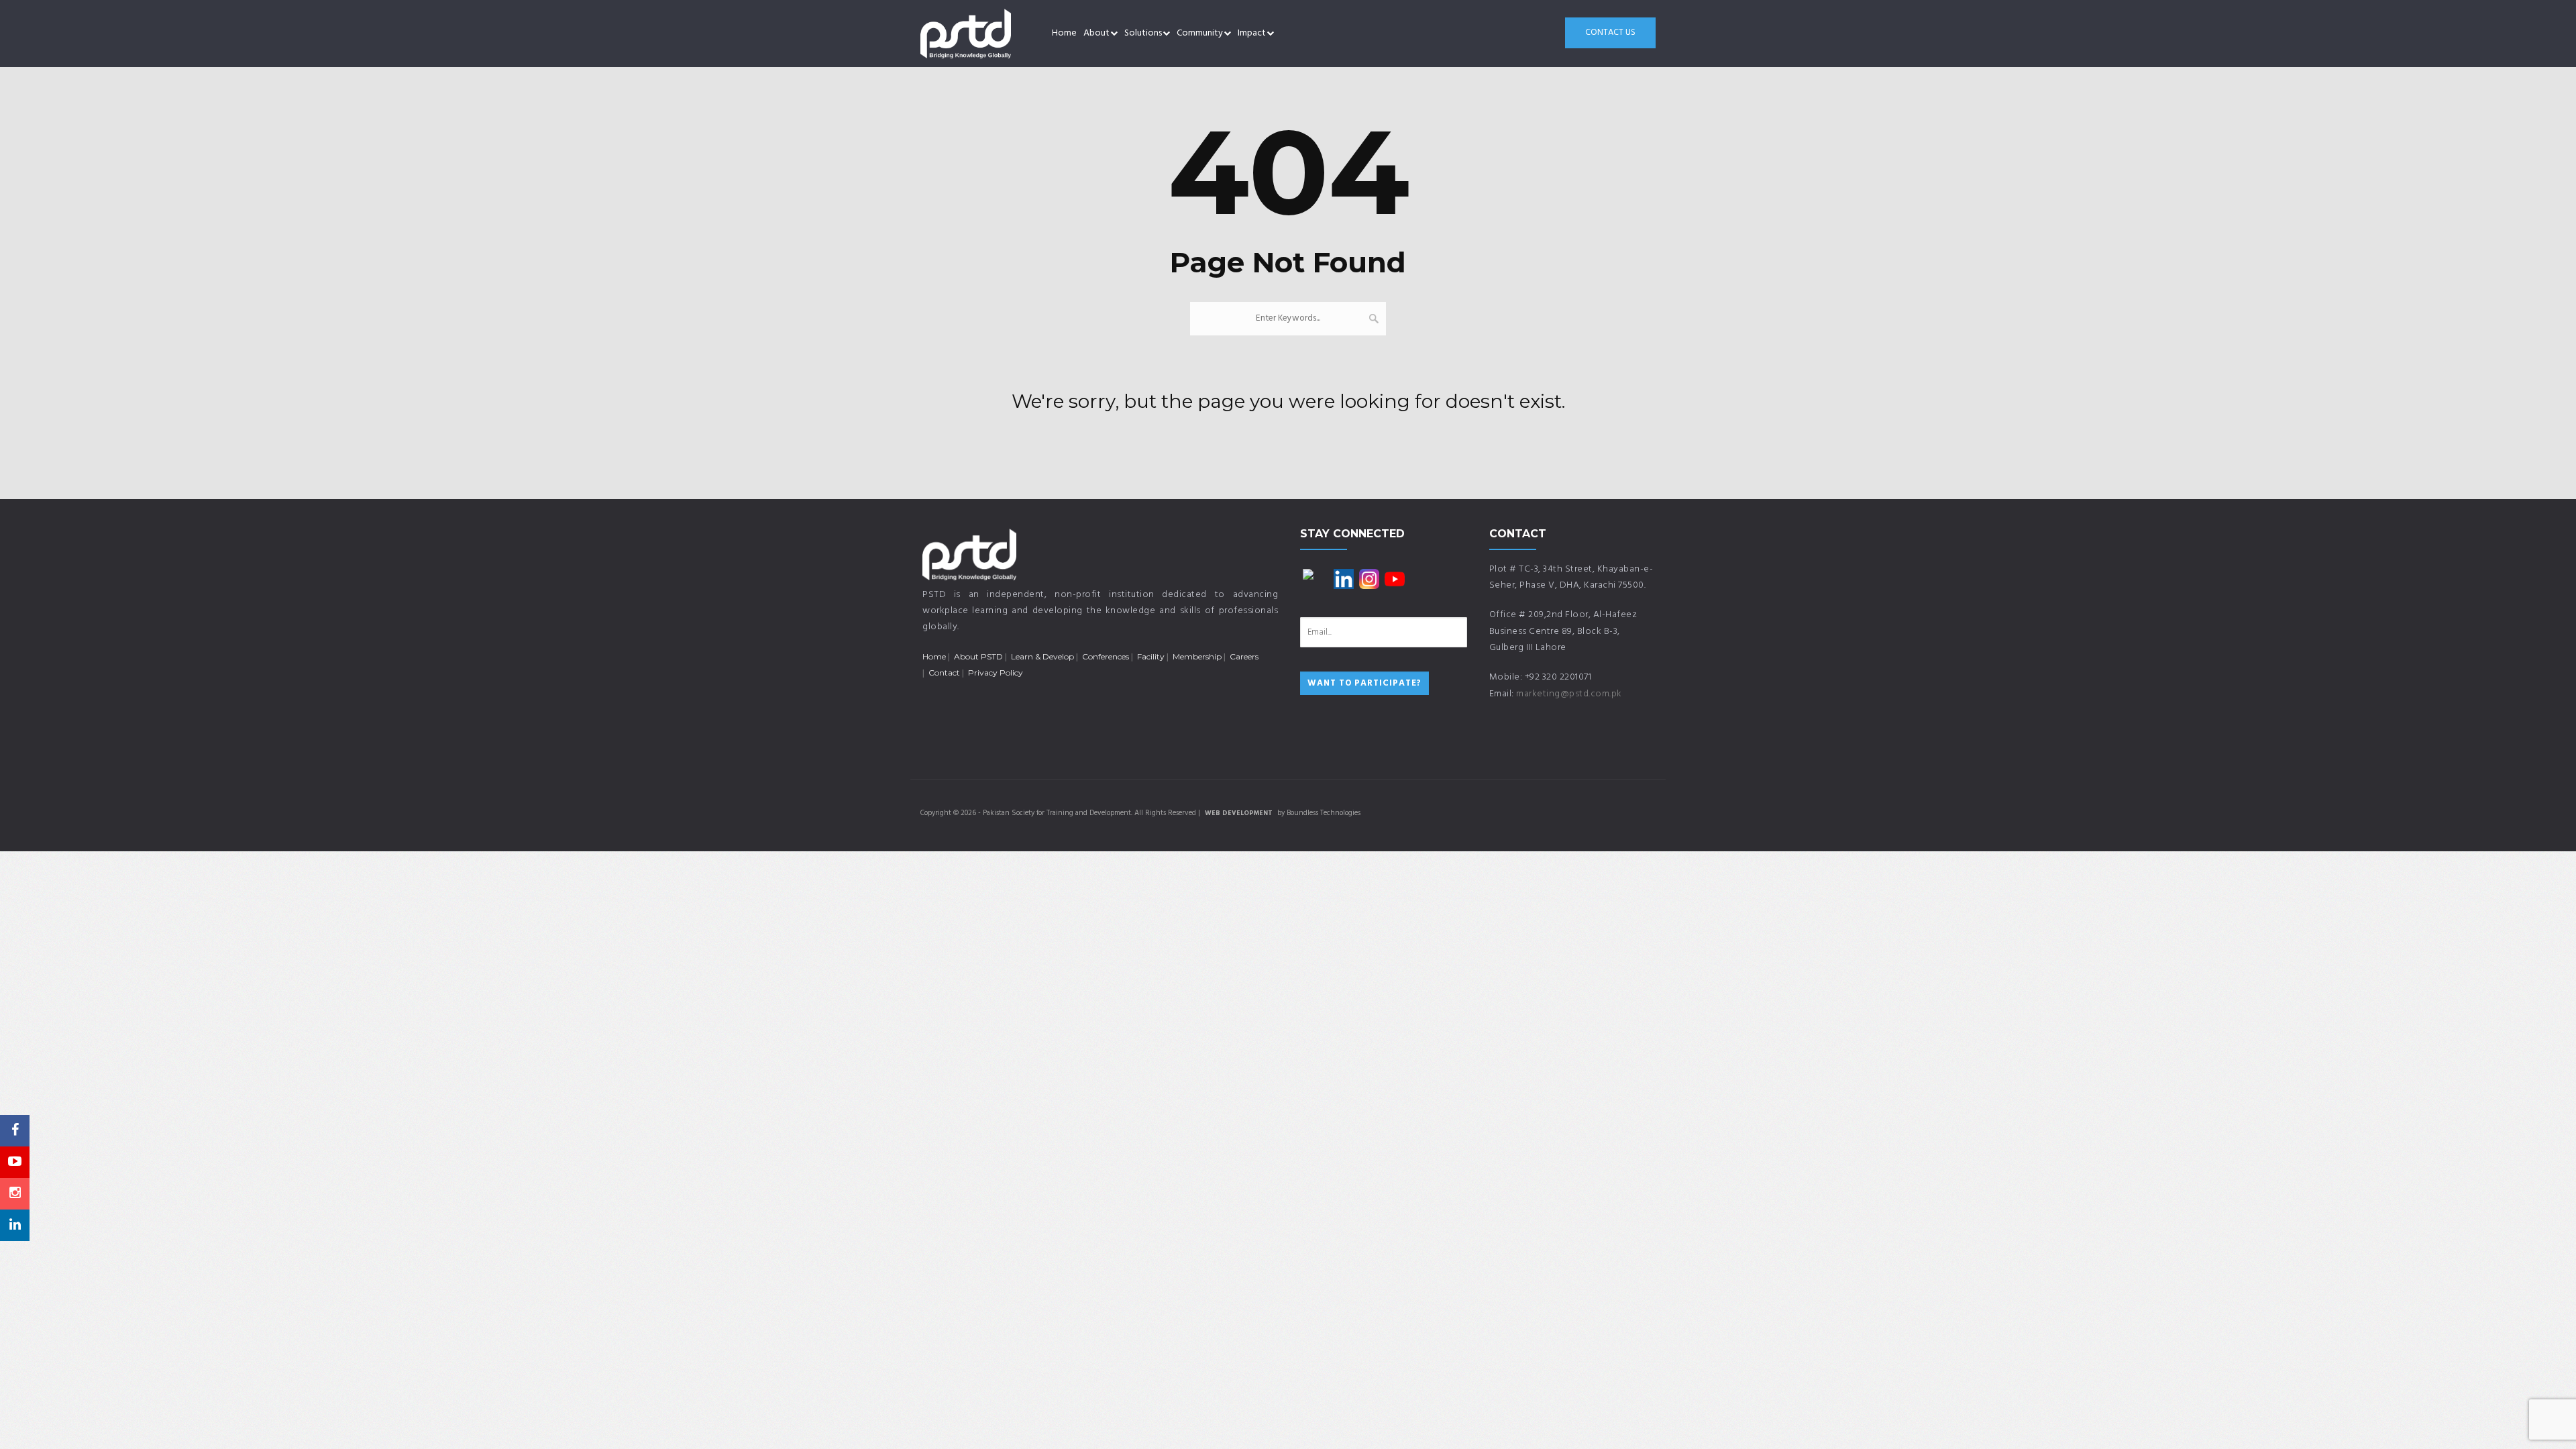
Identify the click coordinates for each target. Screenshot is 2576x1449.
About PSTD (978, 656)
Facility (1151, 656)
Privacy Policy (996, 673)
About (1096, 33)
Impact (1252, 33)
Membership (1197, 656)
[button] (1114, 34)
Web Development (1239, 813)
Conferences (1106, 656)
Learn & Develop (1042, 656)
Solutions (1143, 33)
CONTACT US (1610, 33)
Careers (1244, 656)
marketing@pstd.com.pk (1569, 694)
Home (1064, 33)
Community (1200, 33)
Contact (944, 673)
